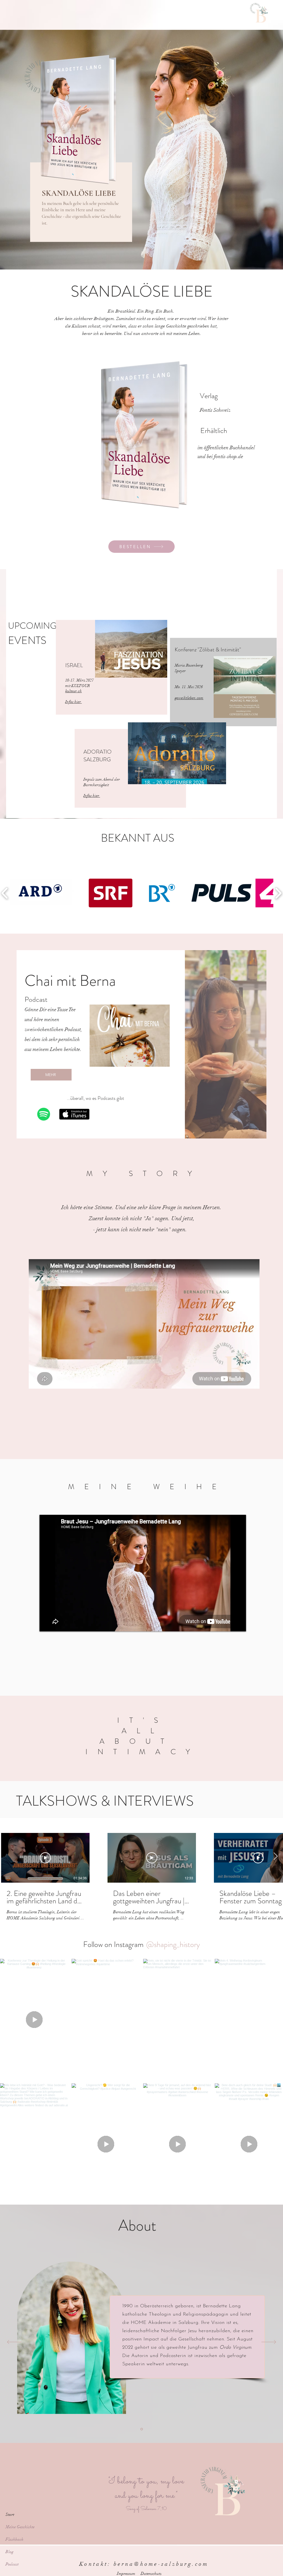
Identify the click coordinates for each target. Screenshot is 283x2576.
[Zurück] (14, 2342)
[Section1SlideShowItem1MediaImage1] (142, 2429)
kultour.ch (74, 691)
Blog (10, 2552)
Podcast (12, 2564)
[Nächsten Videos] (275, 1857)
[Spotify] (44, 1114)
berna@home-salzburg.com (161, 2564)
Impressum (126, 2574)
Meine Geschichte (20, 2527)
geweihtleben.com (189, 698)
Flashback (15, 2539)
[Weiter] (269, 2342)
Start (10, 2514)
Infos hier (74, 702)
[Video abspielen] (45, 1858)
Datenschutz (151, 2574)
